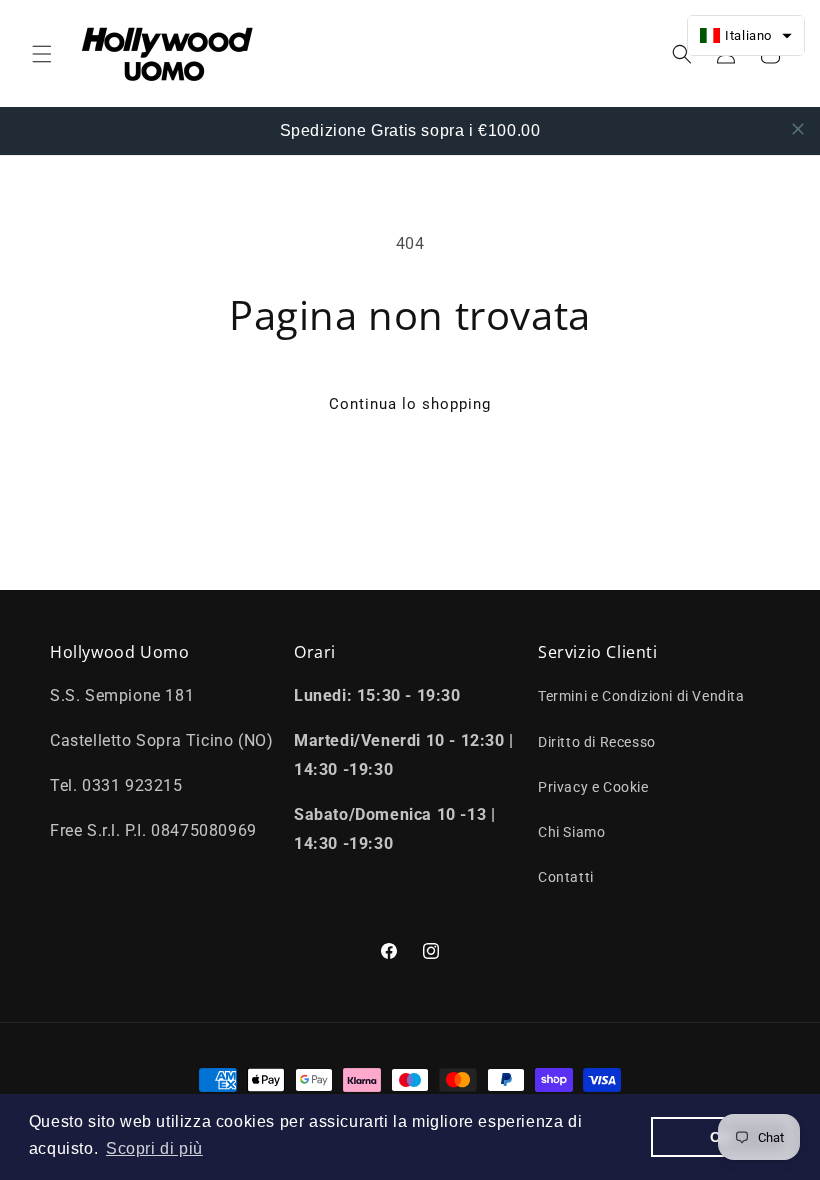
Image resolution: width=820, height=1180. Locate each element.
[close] (798, 129)
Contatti (566, 877)
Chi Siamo (571, 832)
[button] (42, 54)
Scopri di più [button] (154, 1148)
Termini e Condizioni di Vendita (641, 696)
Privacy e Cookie (593, 787)
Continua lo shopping (410, 404)
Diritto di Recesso (597, 742)
